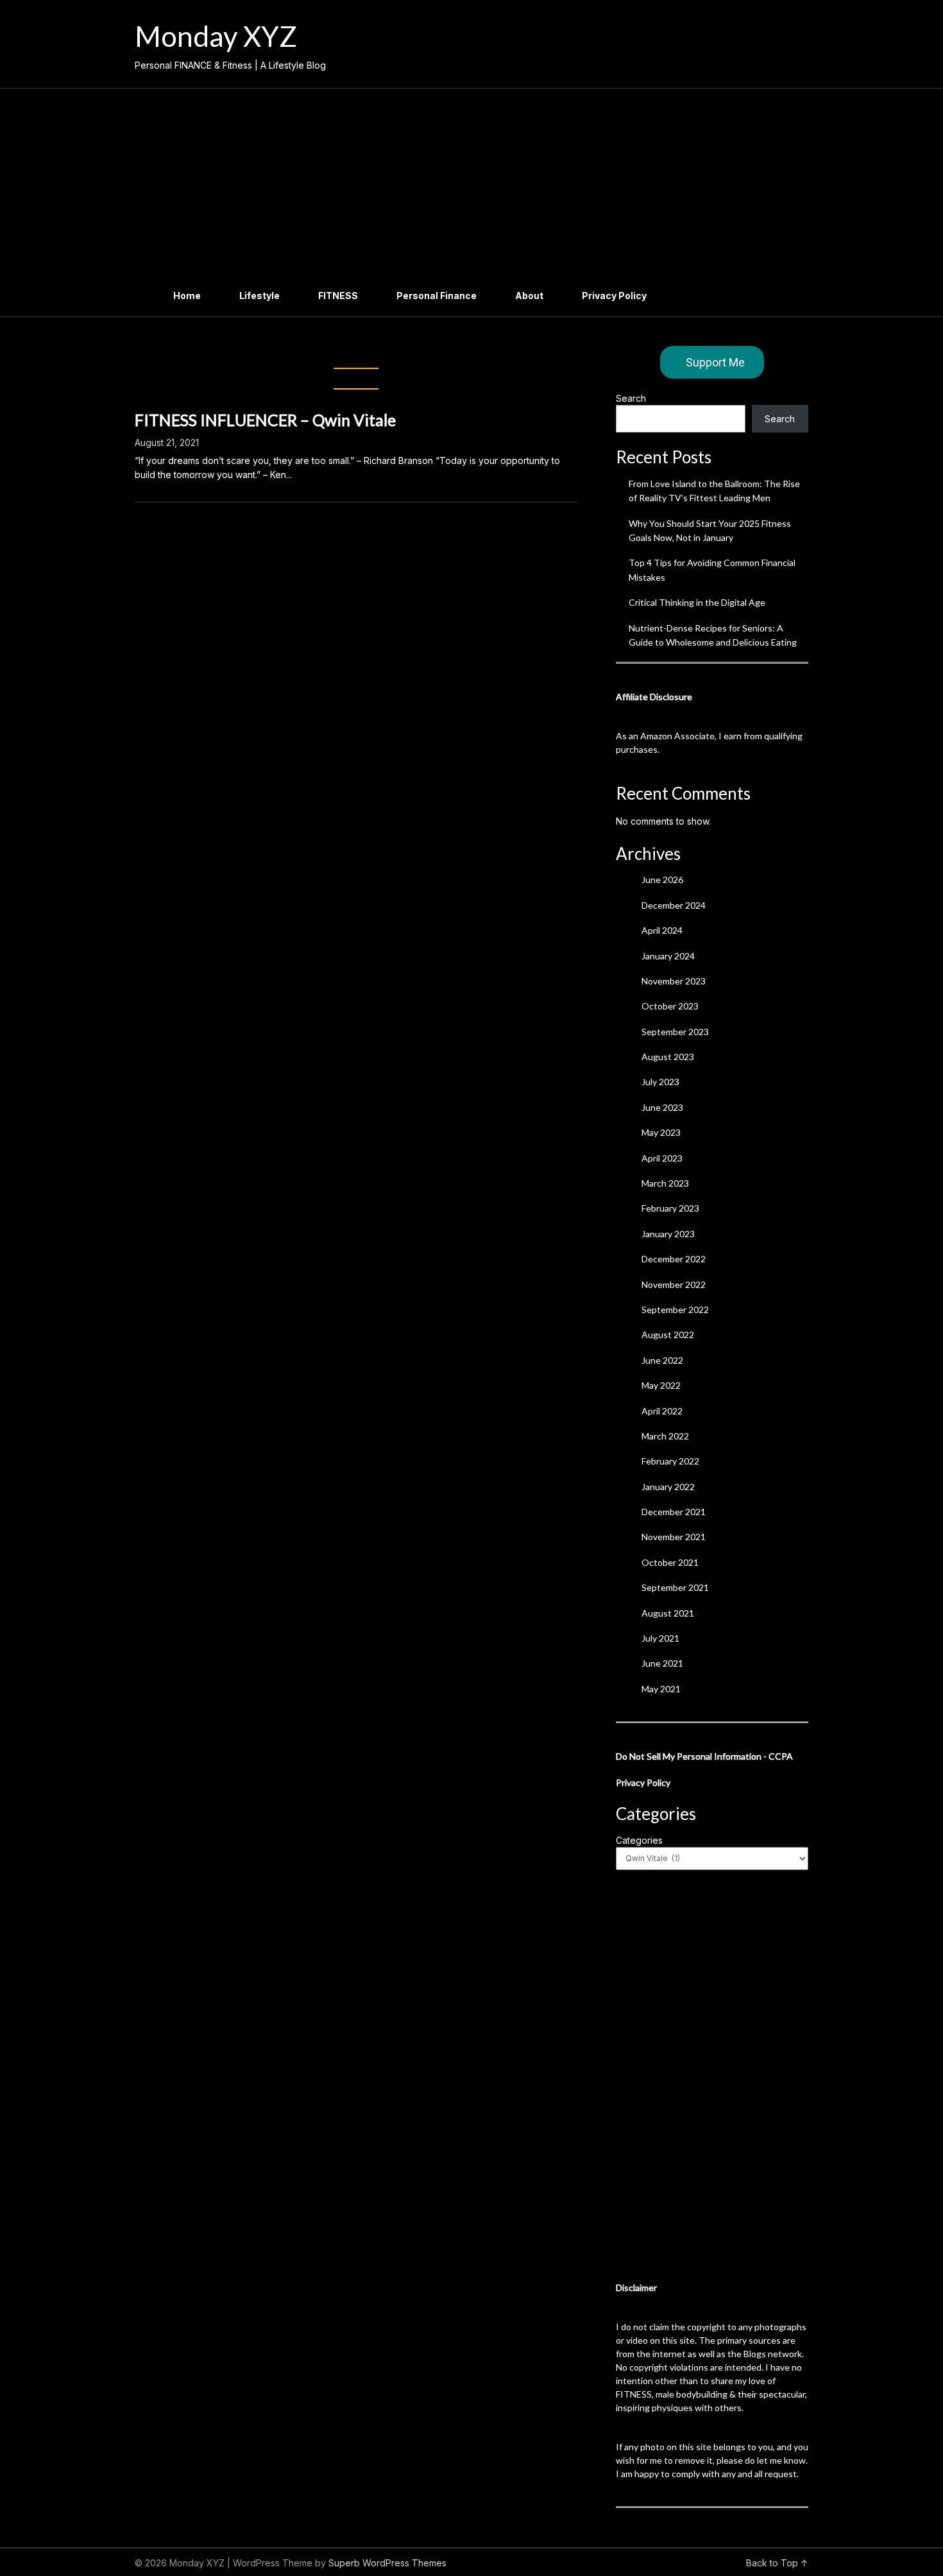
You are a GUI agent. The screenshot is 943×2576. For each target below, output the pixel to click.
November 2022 (674, 1284)
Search (631, 398)
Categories (639, 1840)
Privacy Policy (614, 296)
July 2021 (660, 1638)
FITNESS (338, 296)
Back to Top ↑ (777, 2563)
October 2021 (670, 1562)
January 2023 (668, 1234)
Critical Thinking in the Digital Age (697, 602)
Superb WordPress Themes (387, 2563)
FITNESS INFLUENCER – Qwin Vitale (265, 420)
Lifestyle (259, 296)
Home (187, 296)
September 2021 (675, 1587)
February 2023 (670, 1208)
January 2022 (668, 1487)
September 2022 (675, 1309)
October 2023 (670, 1006)
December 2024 (674, 905)
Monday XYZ (216, 36)
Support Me (715, 362)
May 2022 (661, 1385)
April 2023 (662, 1158)
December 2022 (674, 1259)
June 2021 (662, 1663)
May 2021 (661, 1689)
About (529, 296)
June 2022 (662, 1360)
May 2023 (661, 1132)
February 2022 (670, 1461)
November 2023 (674, 981)
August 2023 (668, 1057)
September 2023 (675, 1032)
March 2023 (665, 1183)
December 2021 (674, 1512)
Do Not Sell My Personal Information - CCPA (704, 1756)
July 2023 (660, 1082)
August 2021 (668, 1613)
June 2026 (662, 880)
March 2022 (665, 1436)
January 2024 (668, 956)
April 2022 (662, 1411)
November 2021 (674, 1537)
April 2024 (662, 930)
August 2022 (668, 1335)
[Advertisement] (471, 185)
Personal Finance (437, 296)
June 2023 (662, 1107)
